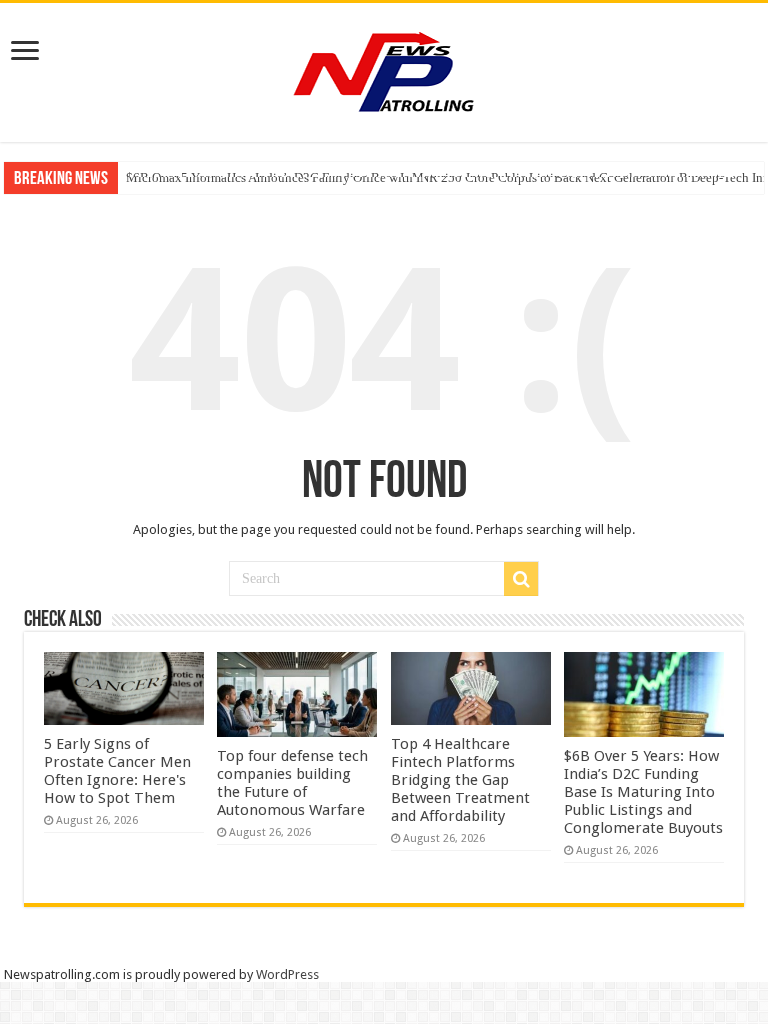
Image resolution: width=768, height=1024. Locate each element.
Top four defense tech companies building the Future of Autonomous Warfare (292, 783)
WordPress (287, 974)
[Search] (521, 579)
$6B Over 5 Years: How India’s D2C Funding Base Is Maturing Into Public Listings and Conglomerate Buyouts (643, 792)
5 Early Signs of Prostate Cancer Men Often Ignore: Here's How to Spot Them (117, 771)
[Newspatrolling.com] (384, 69)
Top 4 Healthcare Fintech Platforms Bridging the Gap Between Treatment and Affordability (460, 780)
